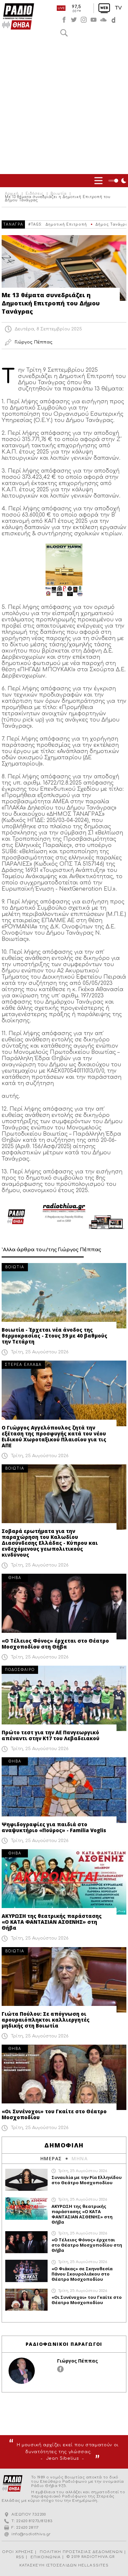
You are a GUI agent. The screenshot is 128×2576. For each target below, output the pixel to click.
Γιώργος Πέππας (77, 2361)
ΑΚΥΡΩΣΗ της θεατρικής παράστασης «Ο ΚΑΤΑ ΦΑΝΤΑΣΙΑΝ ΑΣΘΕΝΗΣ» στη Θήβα (52, 1922)
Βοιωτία (59, 194)
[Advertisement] (64, 107)
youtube (94, 20)
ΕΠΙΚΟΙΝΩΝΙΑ (46, 2557)
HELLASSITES (93, 2565)
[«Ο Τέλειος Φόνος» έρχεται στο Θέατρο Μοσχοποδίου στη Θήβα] (64, 1606)
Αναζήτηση (64, 33)
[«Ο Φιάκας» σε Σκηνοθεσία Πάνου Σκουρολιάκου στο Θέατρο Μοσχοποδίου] (26, 2271)
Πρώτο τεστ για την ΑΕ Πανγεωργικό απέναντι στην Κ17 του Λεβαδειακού (51, 1735)
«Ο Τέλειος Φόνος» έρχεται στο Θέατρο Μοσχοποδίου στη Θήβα (55, 1644)
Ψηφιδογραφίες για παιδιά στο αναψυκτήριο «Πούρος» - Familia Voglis (54, 1827)
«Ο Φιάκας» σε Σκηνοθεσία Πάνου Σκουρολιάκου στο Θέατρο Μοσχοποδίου (82, 2274)
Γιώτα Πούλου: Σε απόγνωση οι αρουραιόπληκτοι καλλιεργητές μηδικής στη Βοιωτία (46, 2020)
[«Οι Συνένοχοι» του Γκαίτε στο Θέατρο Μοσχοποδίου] (64, 2077)
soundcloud (103, 20)
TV (118, 8)
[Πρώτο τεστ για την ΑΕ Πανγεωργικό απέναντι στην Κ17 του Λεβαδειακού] (64, 1698)
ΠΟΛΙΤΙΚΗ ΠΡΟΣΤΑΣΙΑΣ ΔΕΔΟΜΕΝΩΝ (81, 2552)
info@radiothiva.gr (31, 2534)
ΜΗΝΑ (80, 2158)
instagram (84, 20)
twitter (74, 20)
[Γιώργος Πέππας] (22, 2371)
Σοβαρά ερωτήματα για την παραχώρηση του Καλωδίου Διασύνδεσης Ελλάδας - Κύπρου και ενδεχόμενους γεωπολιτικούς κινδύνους (50, 1543)
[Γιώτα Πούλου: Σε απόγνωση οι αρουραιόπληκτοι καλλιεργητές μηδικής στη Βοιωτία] (64, 1980)
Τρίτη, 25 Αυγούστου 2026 (40, 1352)
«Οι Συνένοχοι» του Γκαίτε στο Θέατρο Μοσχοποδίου (54, 2114)
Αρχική (12, 194)
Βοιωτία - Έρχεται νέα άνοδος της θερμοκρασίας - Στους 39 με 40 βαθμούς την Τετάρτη (54, 1336)
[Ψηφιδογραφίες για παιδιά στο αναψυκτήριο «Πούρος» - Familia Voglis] (64, 1790)
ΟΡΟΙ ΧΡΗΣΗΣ (18, 2552)
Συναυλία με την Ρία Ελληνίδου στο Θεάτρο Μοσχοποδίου (87, 2180)
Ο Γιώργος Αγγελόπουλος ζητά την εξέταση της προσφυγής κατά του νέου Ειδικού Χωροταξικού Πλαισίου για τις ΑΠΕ (54, 1436)
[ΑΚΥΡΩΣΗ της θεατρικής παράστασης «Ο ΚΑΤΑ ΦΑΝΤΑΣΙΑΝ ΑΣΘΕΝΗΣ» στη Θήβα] (64, 1882)
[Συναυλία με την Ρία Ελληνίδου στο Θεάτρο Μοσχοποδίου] (26, 2180)
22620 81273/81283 (34, 2521)
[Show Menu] (98, 181)
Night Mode (118, 181)
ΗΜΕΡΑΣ (51, 2158)
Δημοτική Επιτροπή (66, 224)
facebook (64, 20)
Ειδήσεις (35, 194)
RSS (20, 2557)
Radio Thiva (18, 16)
